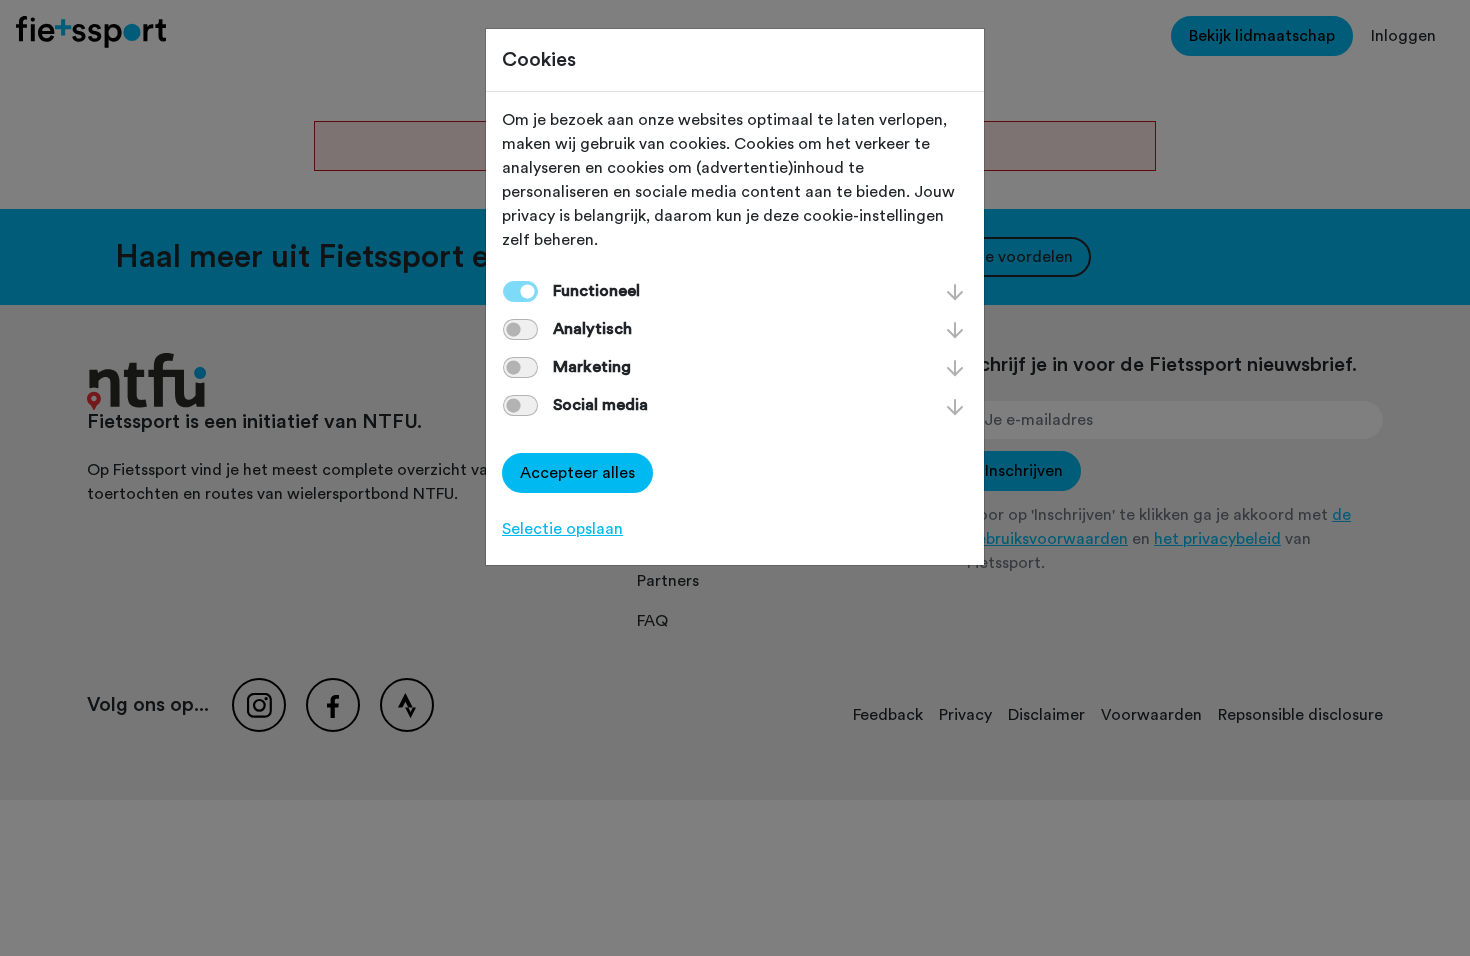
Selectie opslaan (562, 529)
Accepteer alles (577, 473)
